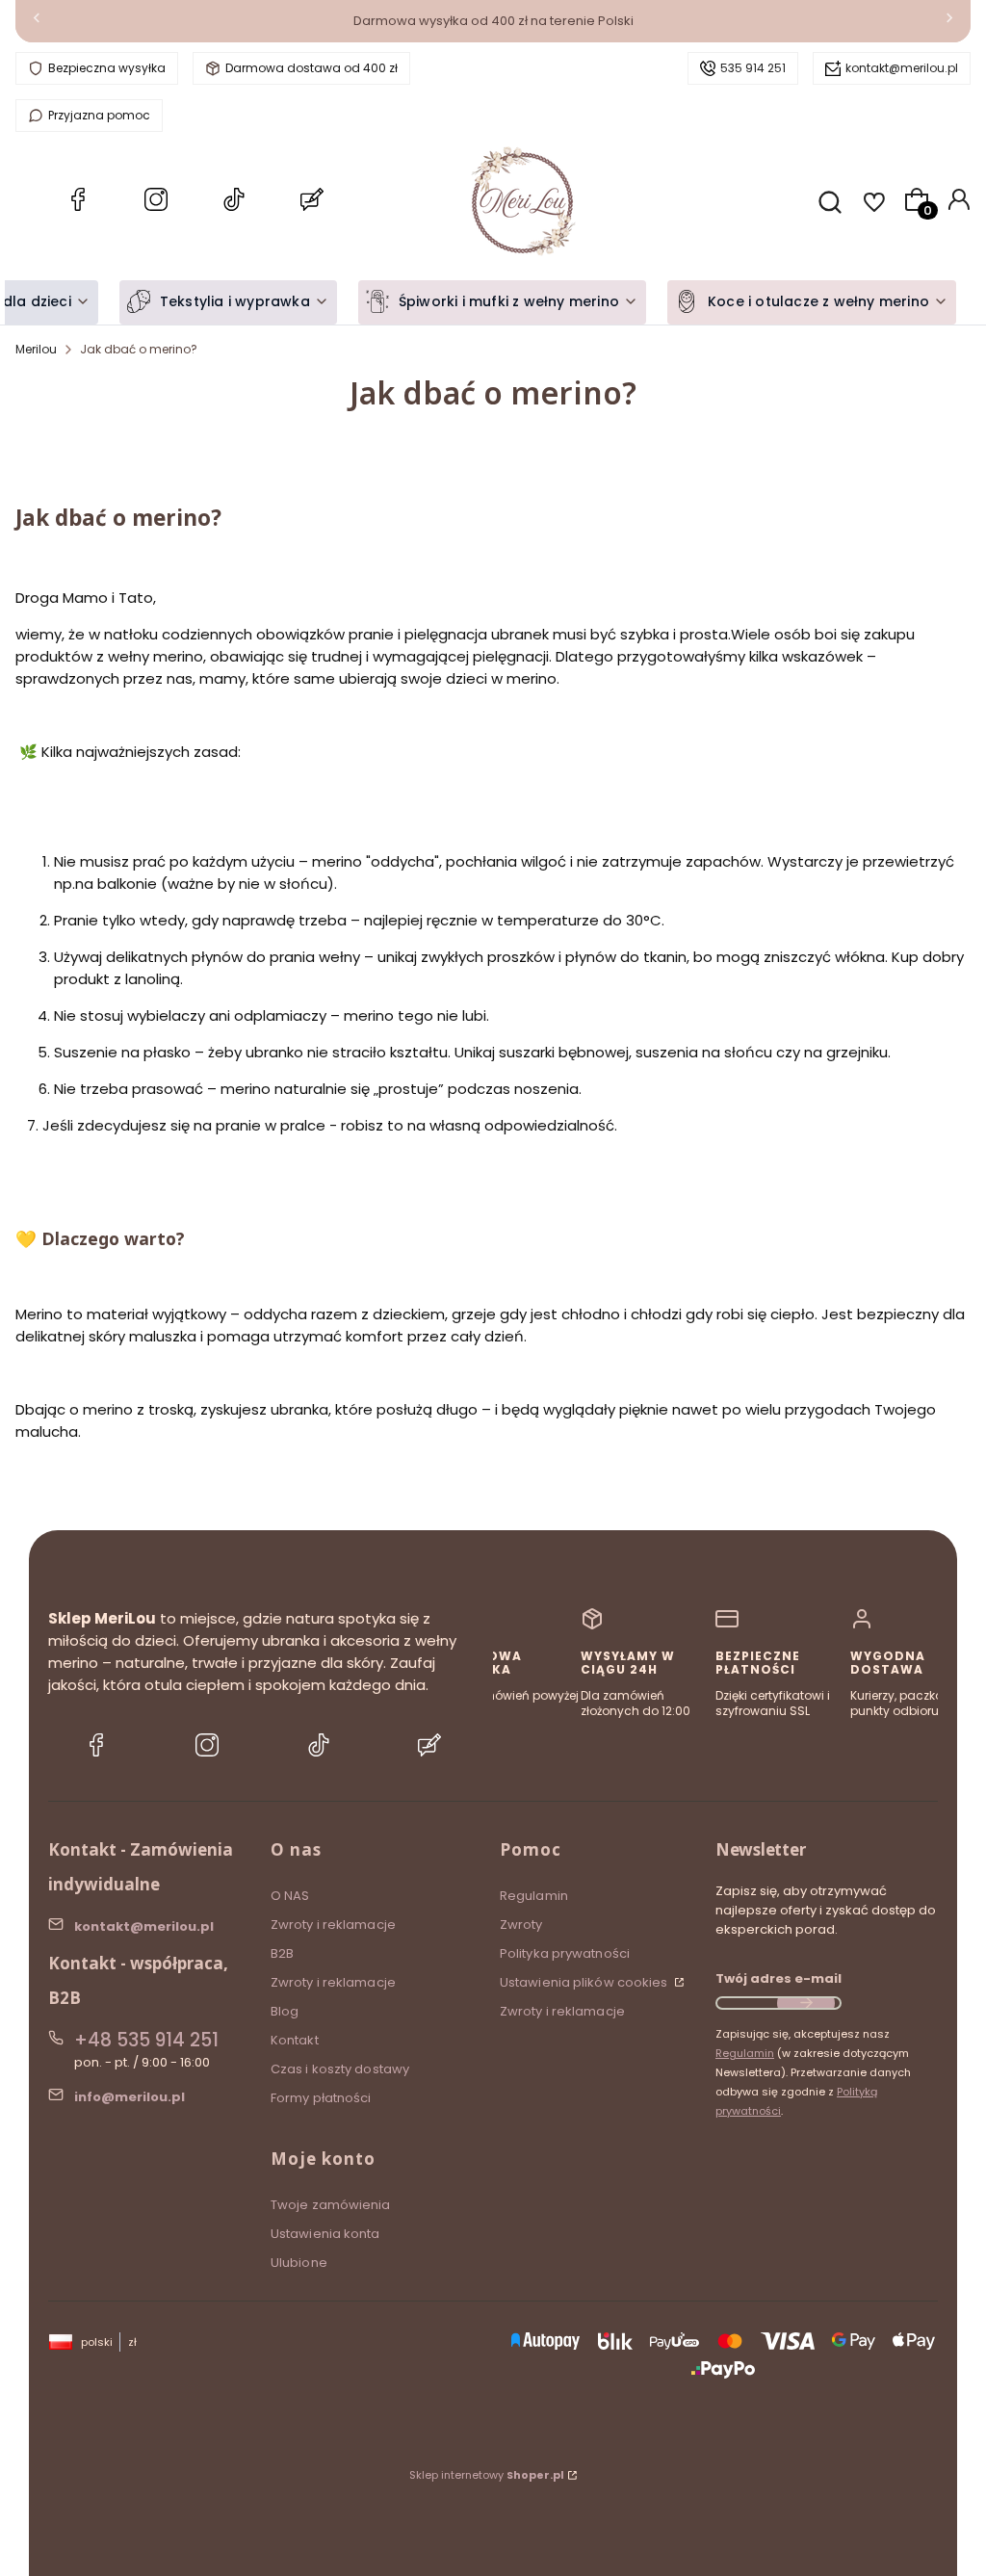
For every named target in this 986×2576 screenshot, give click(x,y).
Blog (285, 2011)
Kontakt (295, 2040)
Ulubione (299, 2263)
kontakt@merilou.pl (902, 68)
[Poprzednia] (37, 22)
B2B (282, 1953)
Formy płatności (321, 2098)
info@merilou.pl (130, 2097)
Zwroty (521, 1925)
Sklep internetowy (487, 2475)
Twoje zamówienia (331, 2205)
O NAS (290, 1896)
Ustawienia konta (325, 2234)
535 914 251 (753, 68)
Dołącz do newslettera (806, 2003)
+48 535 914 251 (146, 2040)
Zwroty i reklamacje (333, 1925)
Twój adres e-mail (778, 1978)
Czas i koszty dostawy (340, 2069)
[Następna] (949, 22)
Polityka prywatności (565, 1953)
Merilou (36, 349)
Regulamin (534, 1896)
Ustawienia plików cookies (585, 1982)
